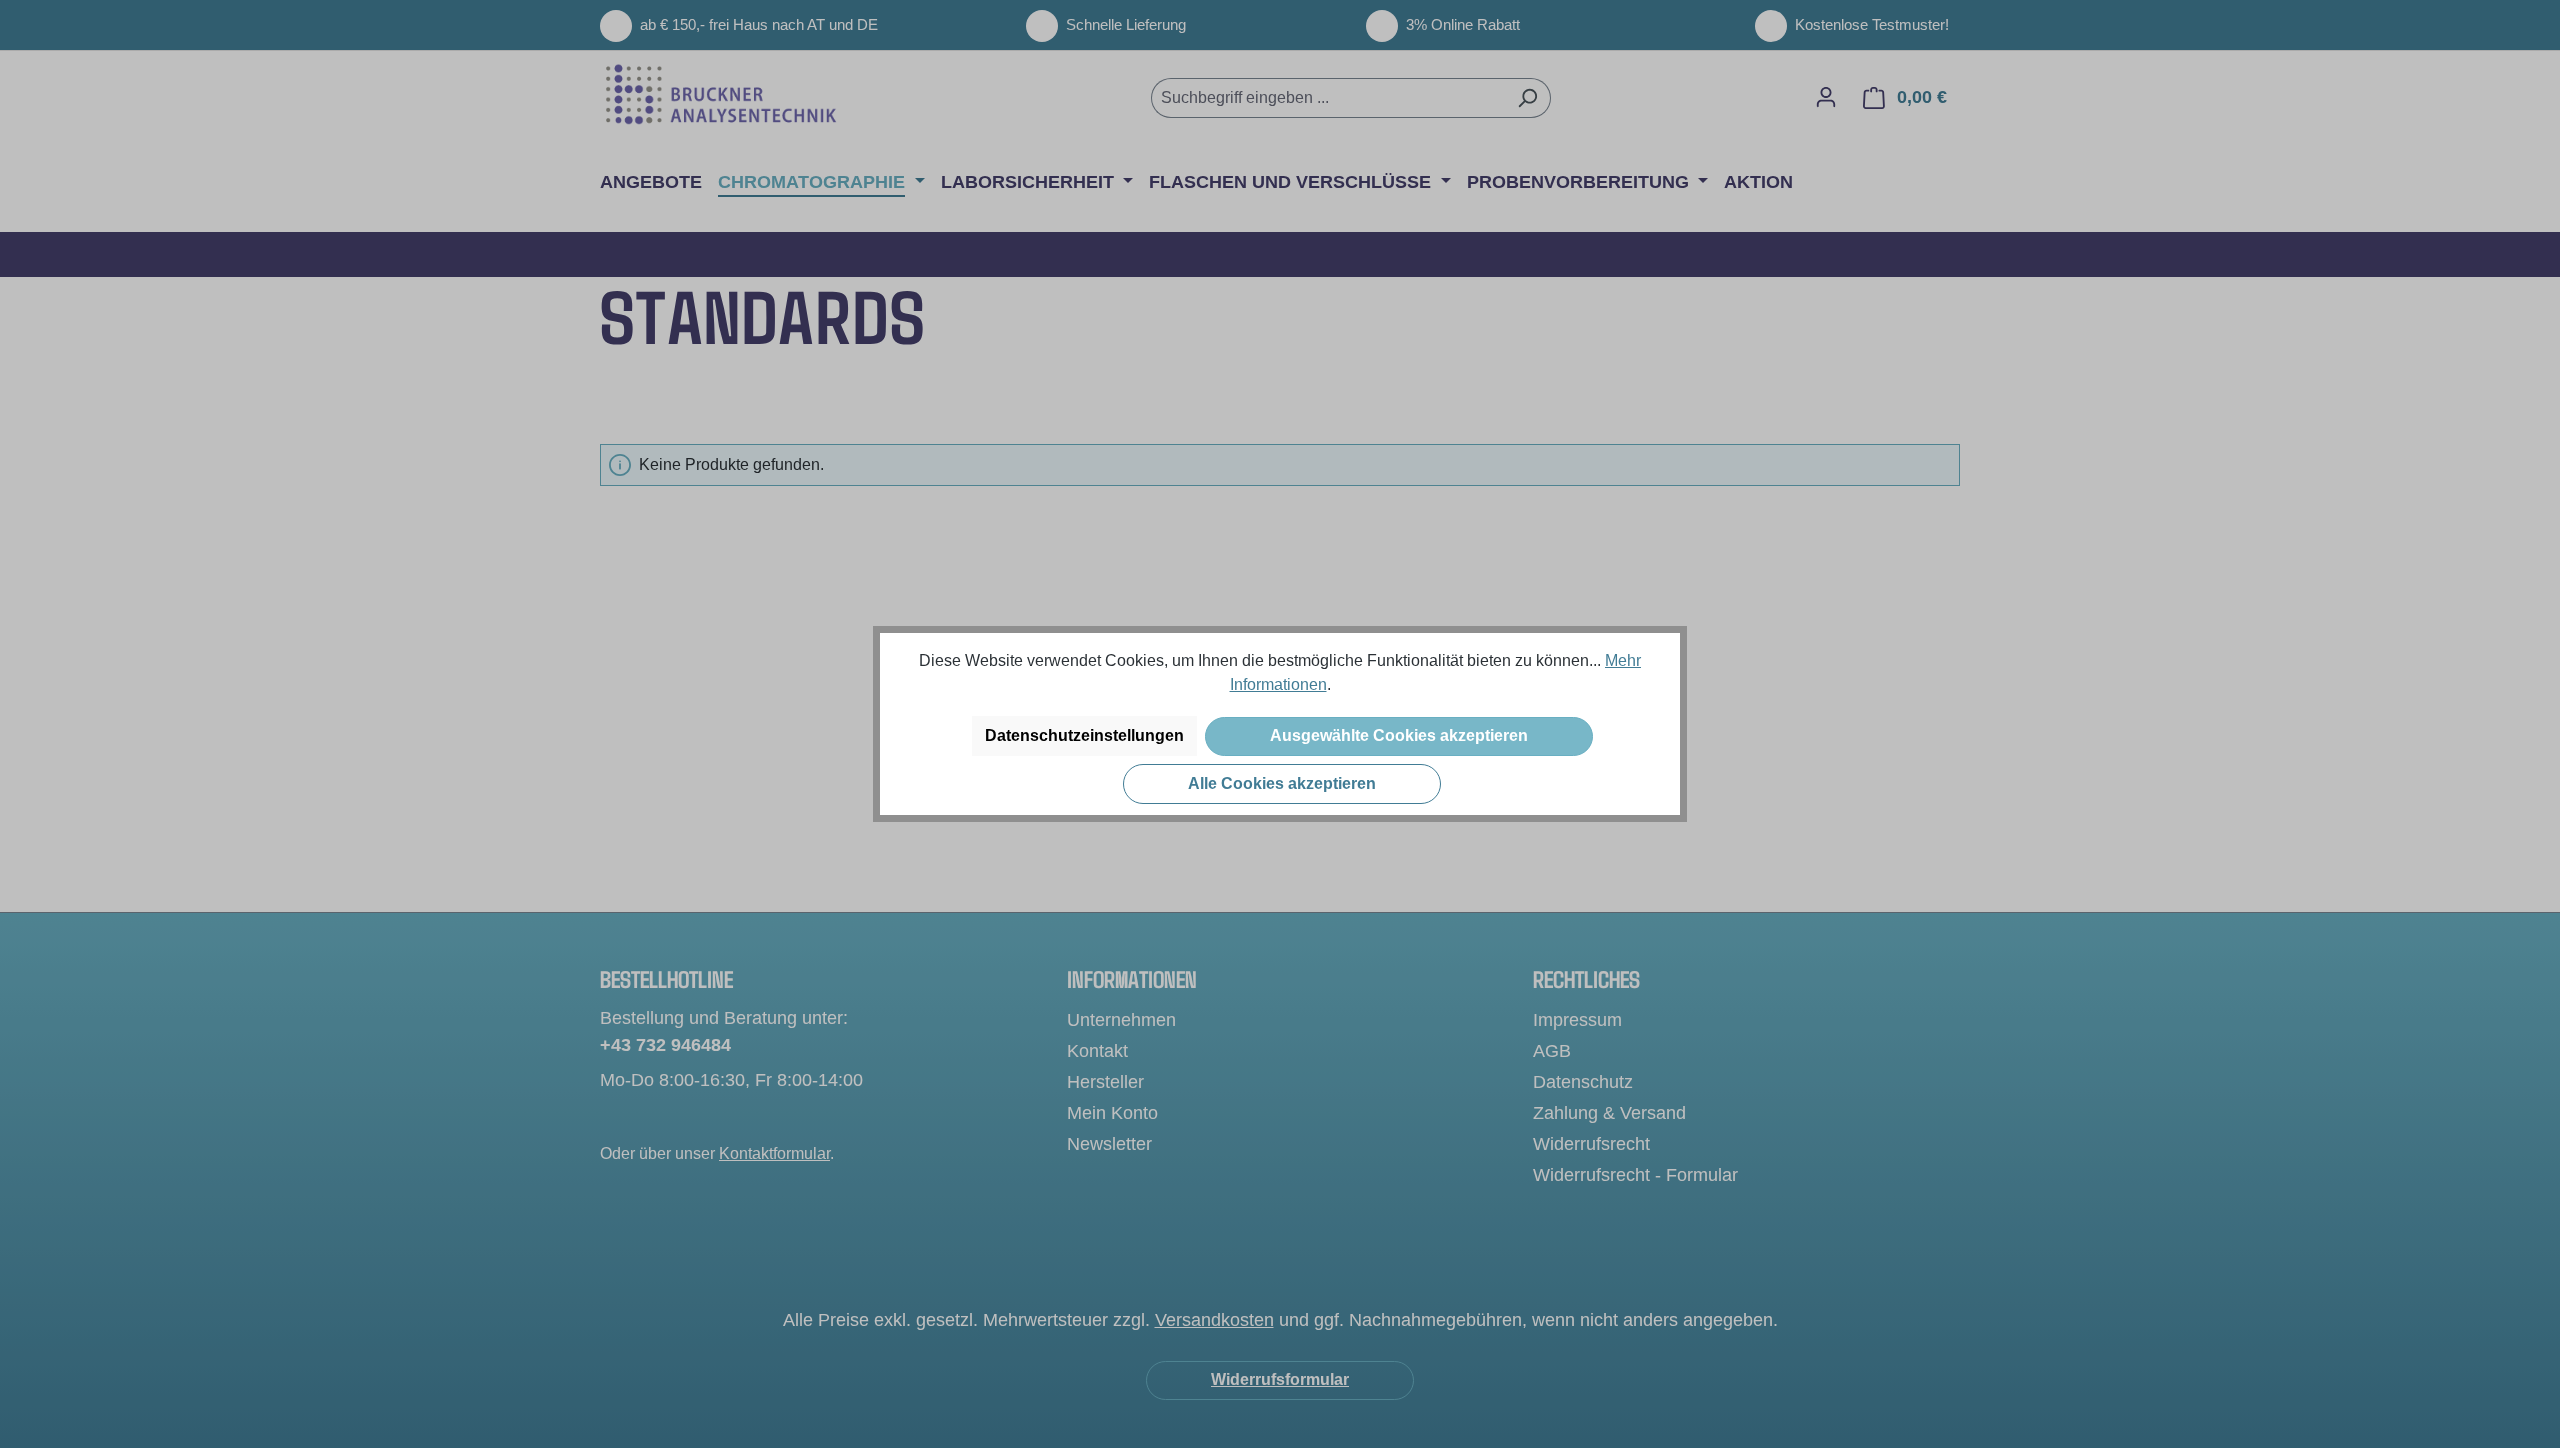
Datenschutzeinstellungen (1084, 735)
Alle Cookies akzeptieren (1282, 783)
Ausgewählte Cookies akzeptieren (1399, 735)
